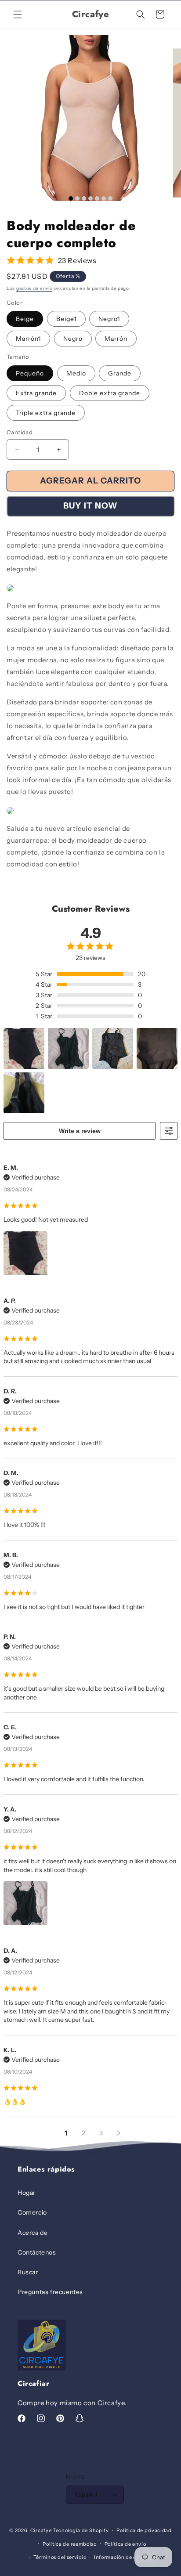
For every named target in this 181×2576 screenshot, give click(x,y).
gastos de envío (34, 288)
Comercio (32, 2212)
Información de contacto (125, 2557)
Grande (120, 373)
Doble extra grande (110, 393)
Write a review (80, 1131)
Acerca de (33, 2233)
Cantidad (20, 432)
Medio (76, 373)
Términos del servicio (60, 2557)
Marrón (116, 339)
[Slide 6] (104, 198)
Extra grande (36, 393)
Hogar (27, 2193)
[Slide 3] (84, 198)
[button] (18, 14)
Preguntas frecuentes (50, 2292)
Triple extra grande (46, 413)
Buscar (28, 2272)
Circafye (41, 2530)
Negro (73, 339)
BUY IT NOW (90, 506)
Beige (25, 319)
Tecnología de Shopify (81, 2530)
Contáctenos (37, 2252)
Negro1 (109, 319)
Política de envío (125, 2544)
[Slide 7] (110, 198)
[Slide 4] (90, 198)
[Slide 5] (97, 198)
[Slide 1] (71, 198)
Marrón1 (28, 339)
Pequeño (30, 373)
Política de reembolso (70, 2544)
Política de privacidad (144, 2530)
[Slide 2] (77, 198)
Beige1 (66, 319)
